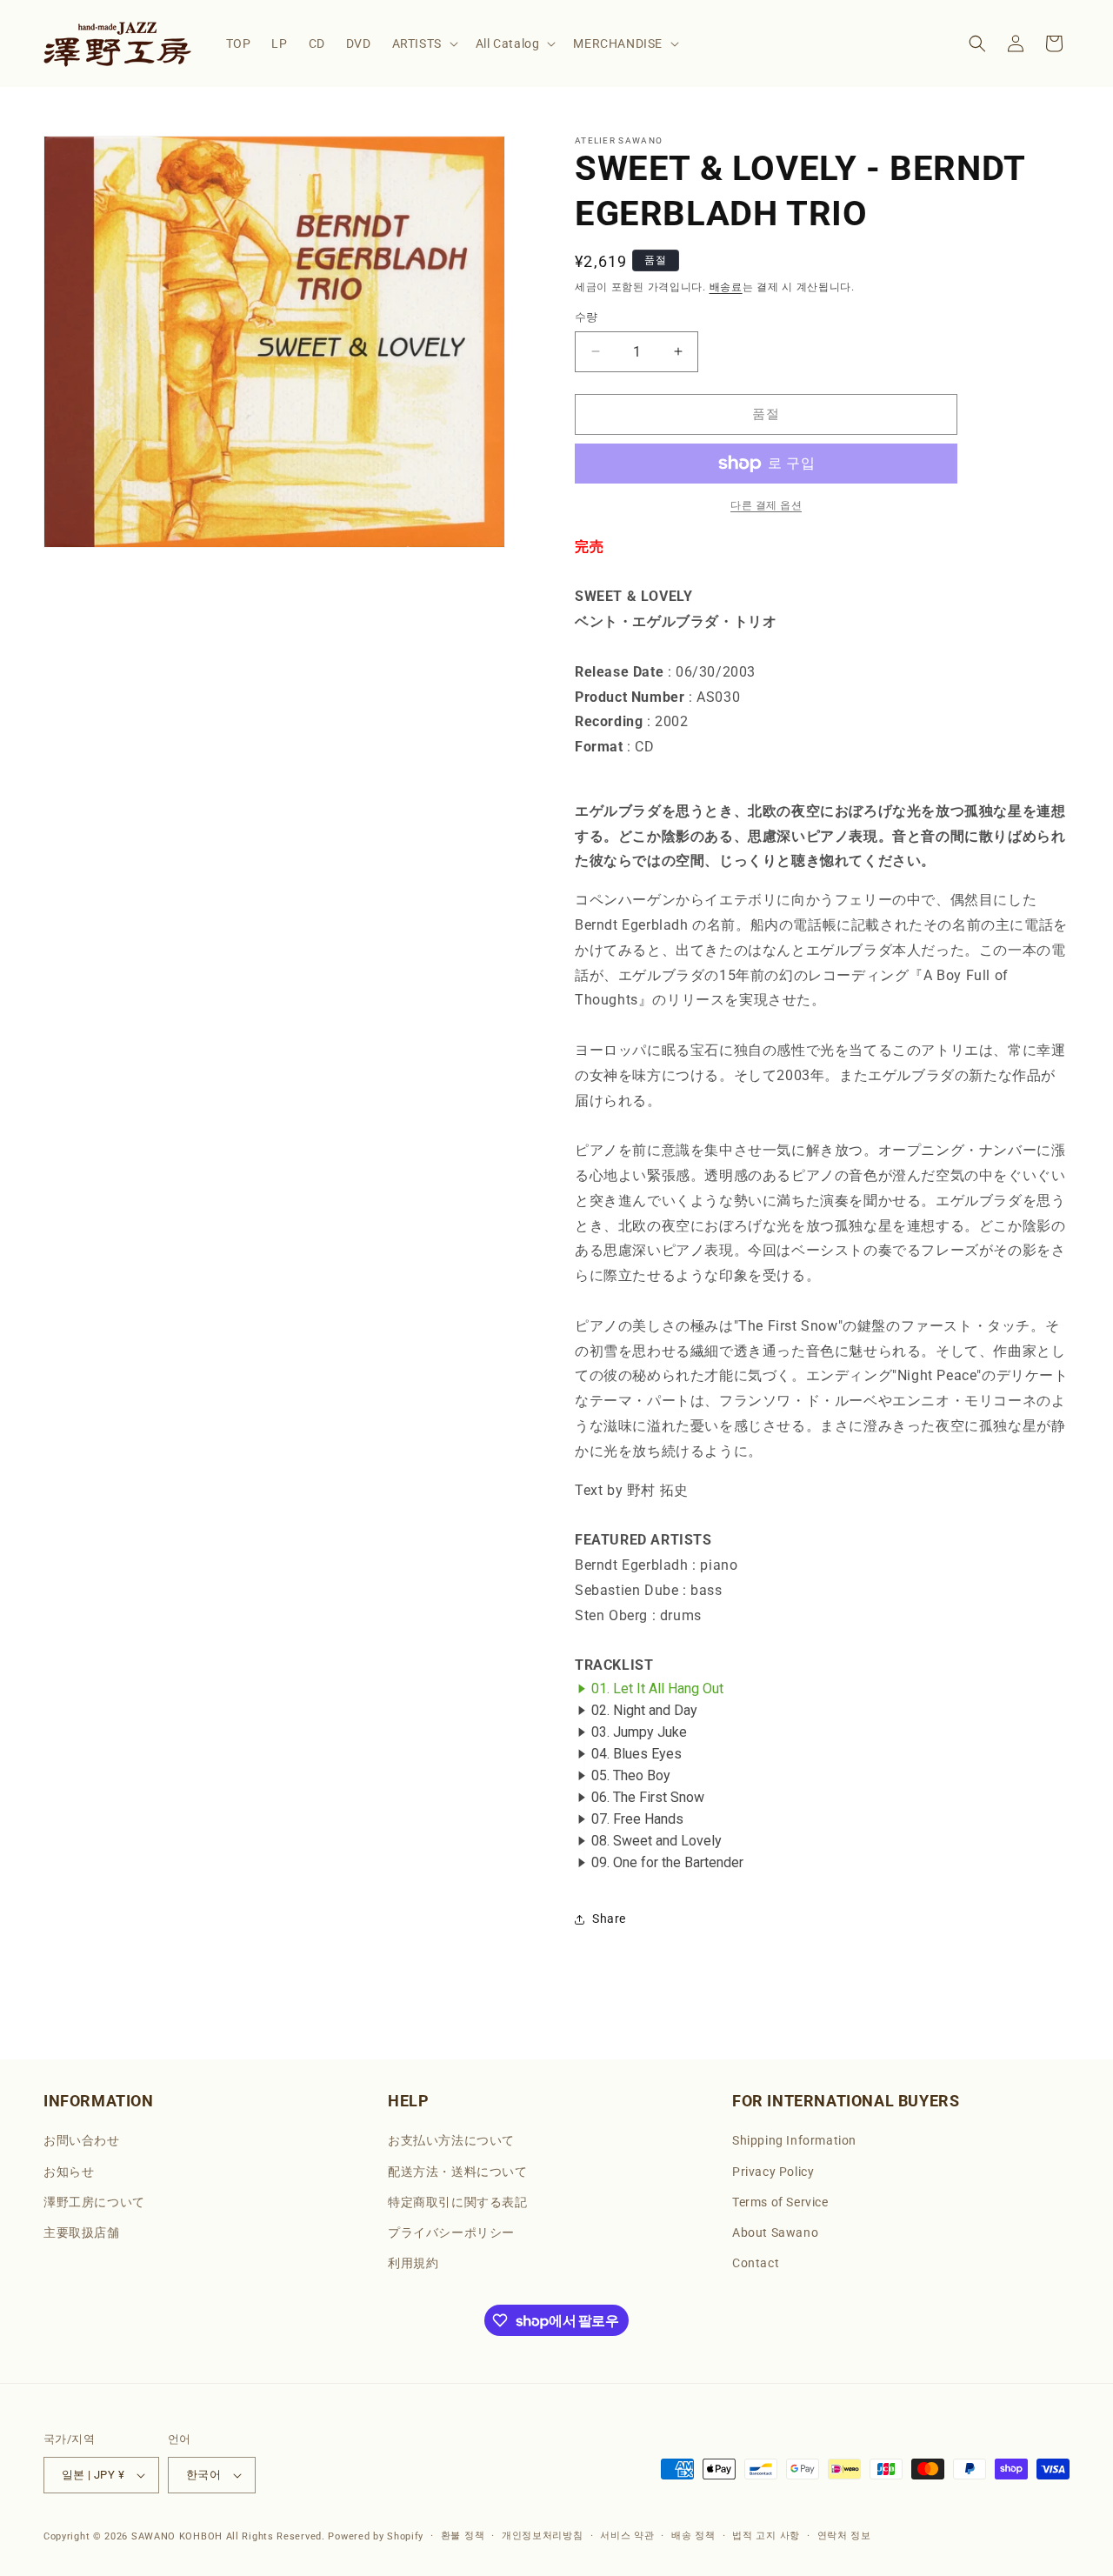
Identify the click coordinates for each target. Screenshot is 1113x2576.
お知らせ (69, 2172)
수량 (586, 317)
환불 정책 (463, 2536)
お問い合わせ (82, 2140)
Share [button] (609, 1919)
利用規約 (413, 2263)
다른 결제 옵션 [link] (766, 505)
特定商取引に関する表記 (458, 2202)
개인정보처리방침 (543, 2536)
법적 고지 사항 (766, 2536)
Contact (756, 2263)
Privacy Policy (773, 2172)
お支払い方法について (451, 2140)
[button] (423, 43)
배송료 (726, 287)
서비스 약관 (627, 2536)
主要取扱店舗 (82, 2232)
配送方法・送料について (458, 2172)
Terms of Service (780, 2202)
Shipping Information (794, 2140)
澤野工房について (94, 2202)
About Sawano (775, 2232)
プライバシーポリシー (451, 2232)
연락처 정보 (844, 2536)
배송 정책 (693, 2536)
